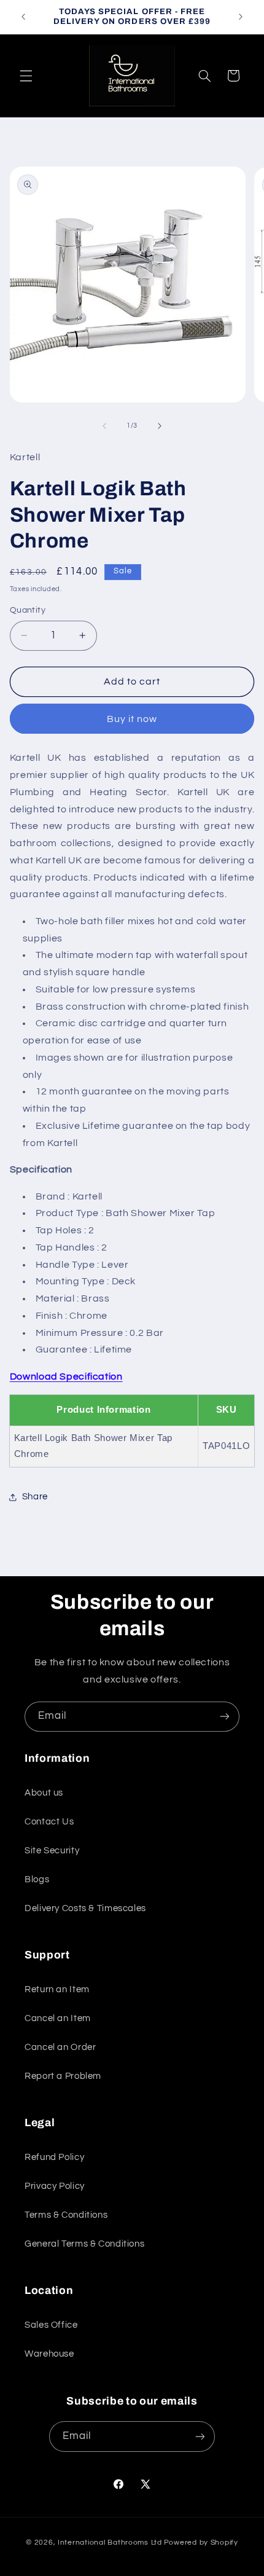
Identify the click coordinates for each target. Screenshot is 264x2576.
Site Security (52, 1851)
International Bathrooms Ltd (110, 2543)
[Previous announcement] (23, 17)
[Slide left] (104, 426)
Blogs (37, 1879)
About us (44, 1793)
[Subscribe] (225, 1717)
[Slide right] (160, 426)
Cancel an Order (60, 2047)
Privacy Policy (55, 2186)
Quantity (28, 610)
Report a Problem (63, 2076)
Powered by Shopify (201, 2543)
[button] (26, 76)
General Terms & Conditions (84, 2244)
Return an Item (57, 1989)
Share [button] (35, 1497)
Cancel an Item (58, 2018)
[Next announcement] (241, 17)
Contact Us (49, 1822)
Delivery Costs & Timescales (85, 1908)
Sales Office (51, 2325)
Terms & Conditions (66, 2215)
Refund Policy (54, 2157)
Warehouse (49, 2354)
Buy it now (132, 719)
